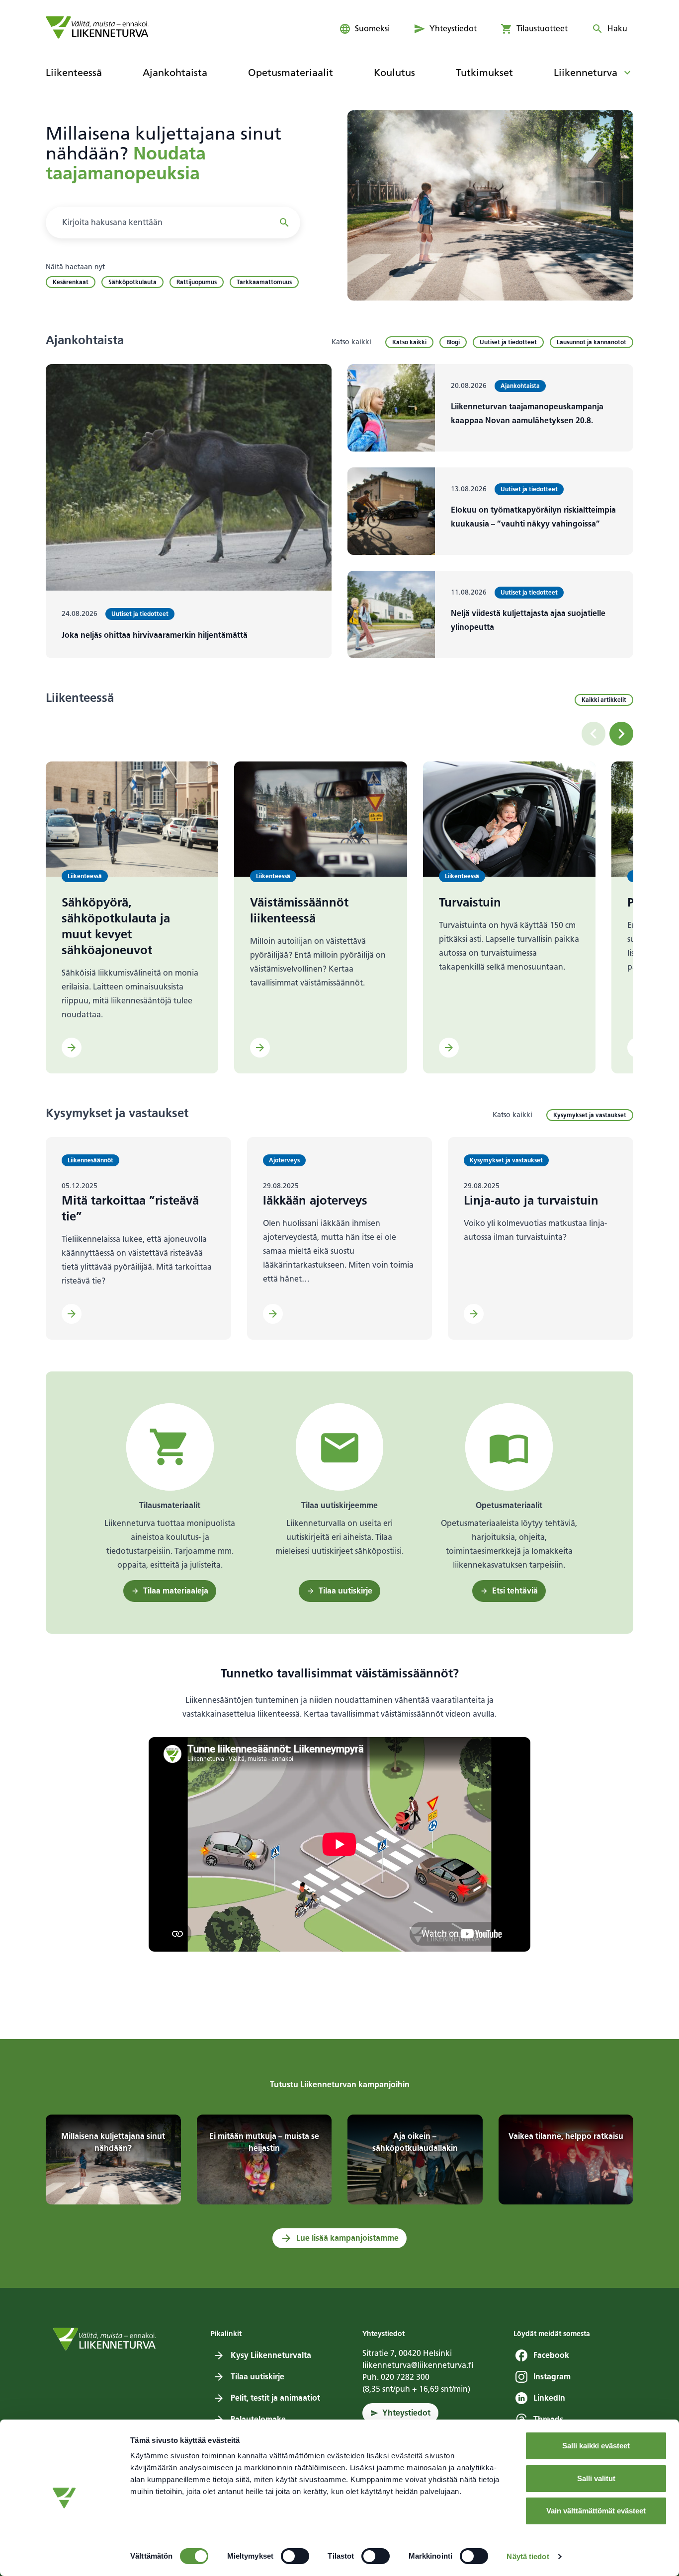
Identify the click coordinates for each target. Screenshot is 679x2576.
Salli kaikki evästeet (596, 2446)
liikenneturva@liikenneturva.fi (418, 2365)
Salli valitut (596, 2478)
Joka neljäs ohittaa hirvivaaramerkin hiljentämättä (155, 635)
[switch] (295, 2556)
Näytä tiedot (528, 2556)
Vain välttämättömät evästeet (596, 2511)
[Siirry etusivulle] (97, 27)
